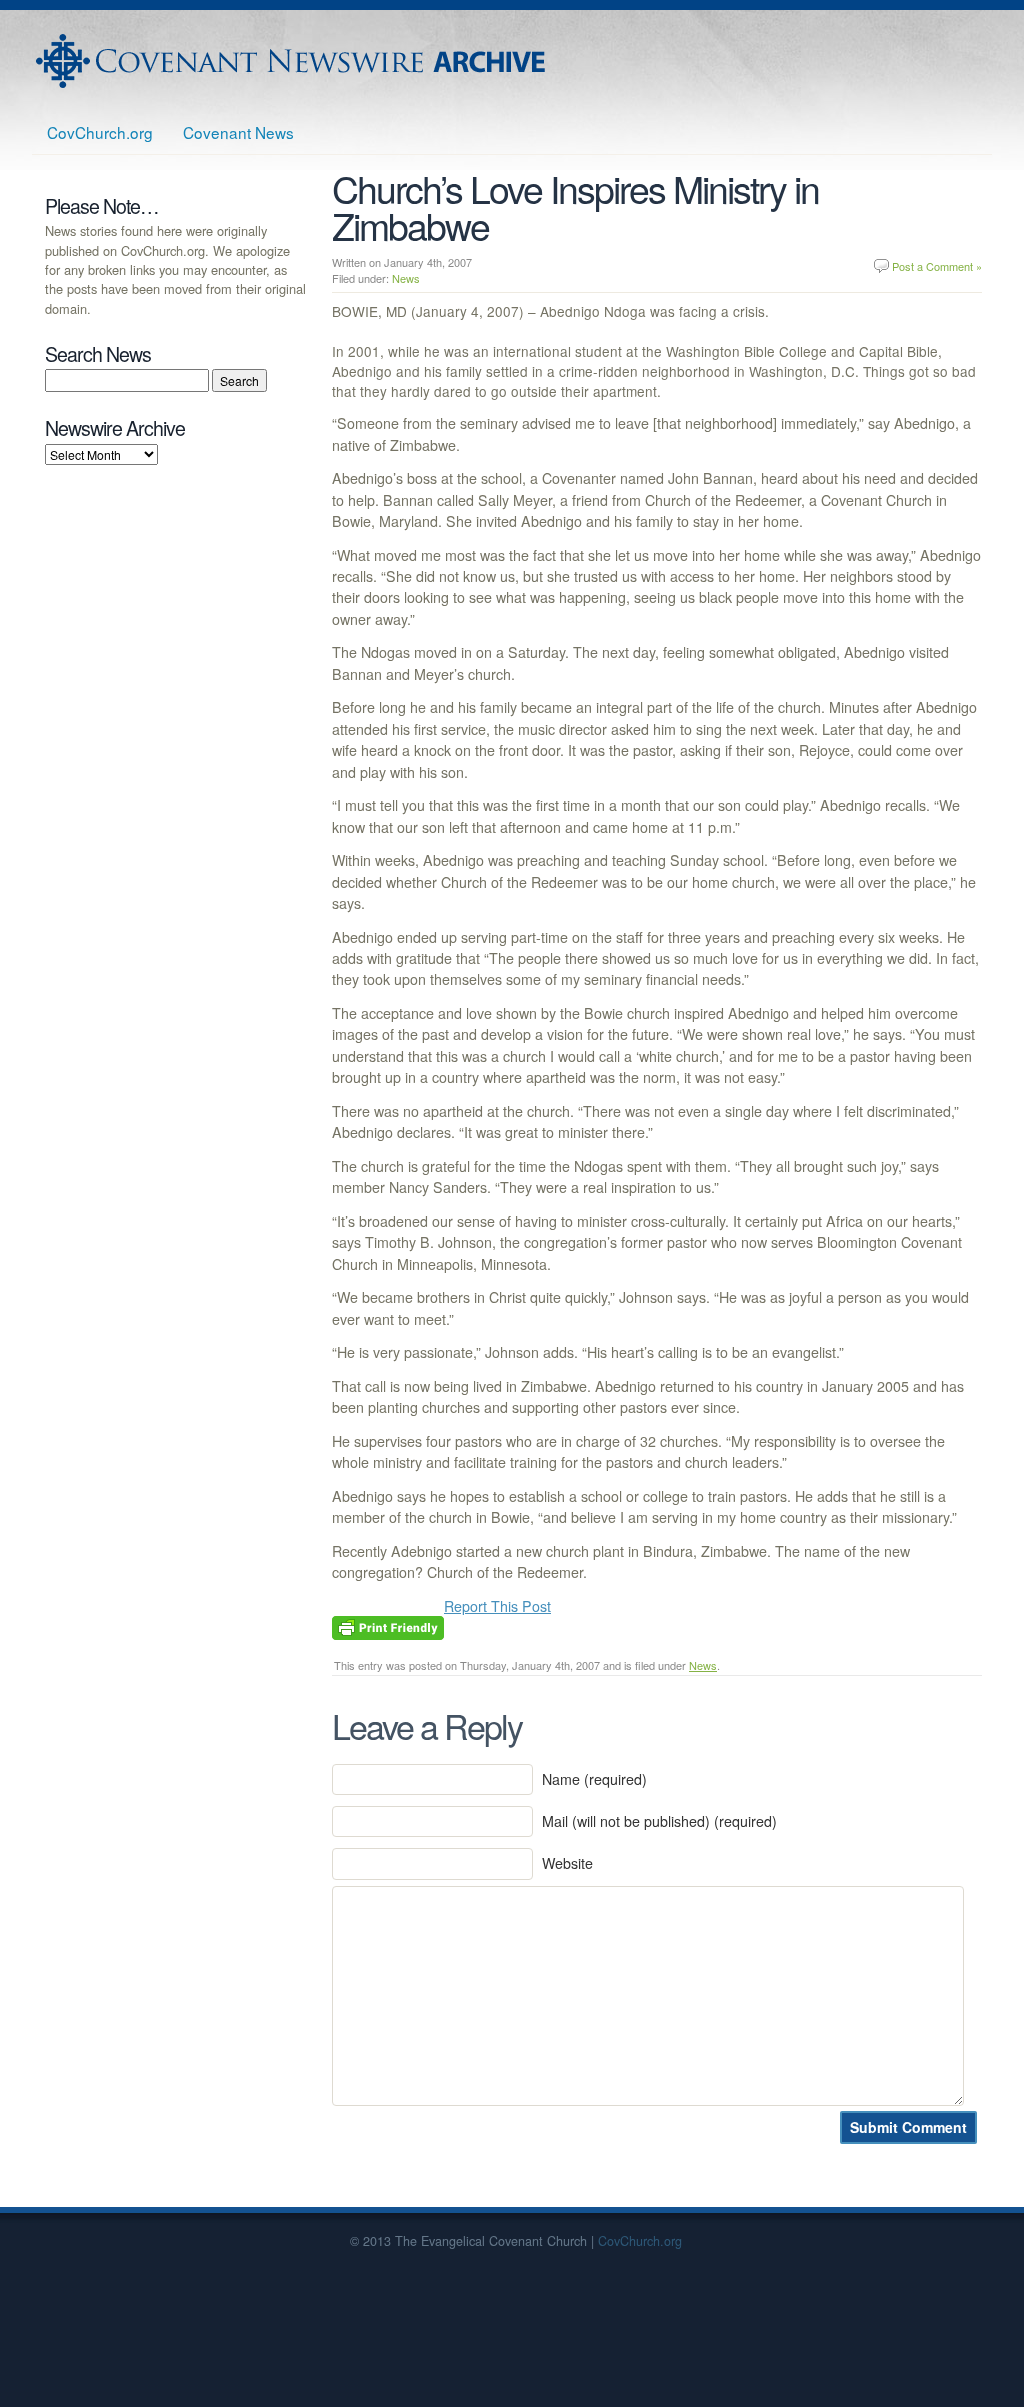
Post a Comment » (937, 266)
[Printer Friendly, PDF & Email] (388, 1625)
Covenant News (238, 132)
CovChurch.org (100, 132)
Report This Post (497, 1606)
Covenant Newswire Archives (293, 61)
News (406, 278)
